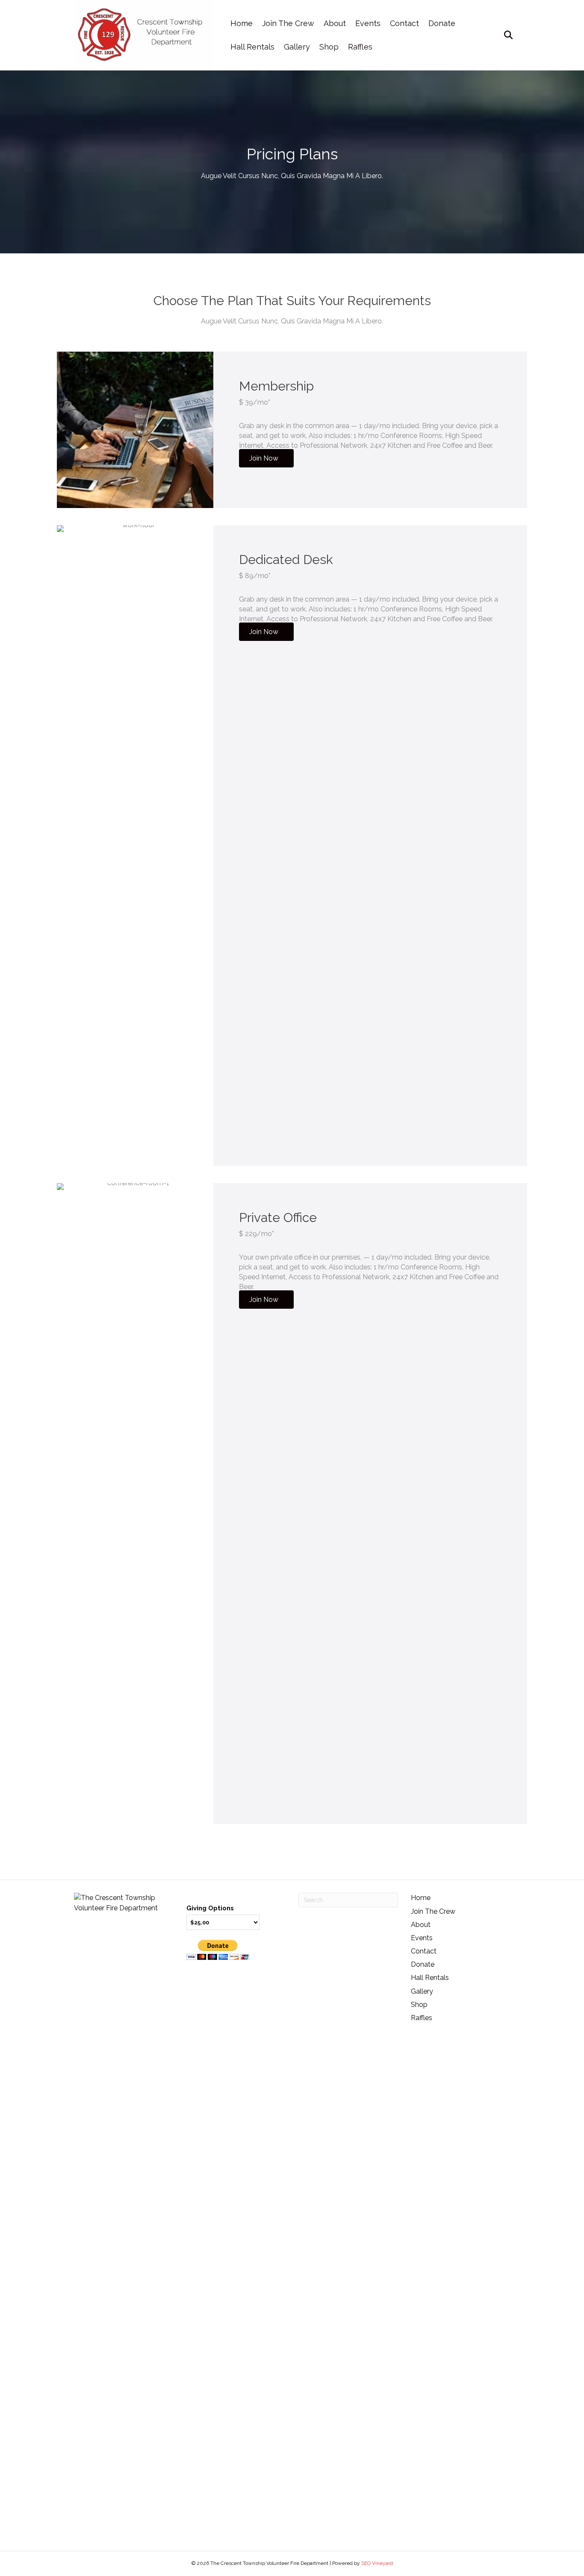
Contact (404, 23)
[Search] (505, 35)
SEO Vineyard (377, 2563)
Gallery (297, 47)
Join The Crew (288, 23)
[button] (266, 458)
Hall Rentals (252, 47)
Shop (329, 47)
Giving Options (210, 1908)
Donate (442, 23)
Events (368, 23)
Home (242, 23)
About (335, 23)
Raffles (360, 47)
